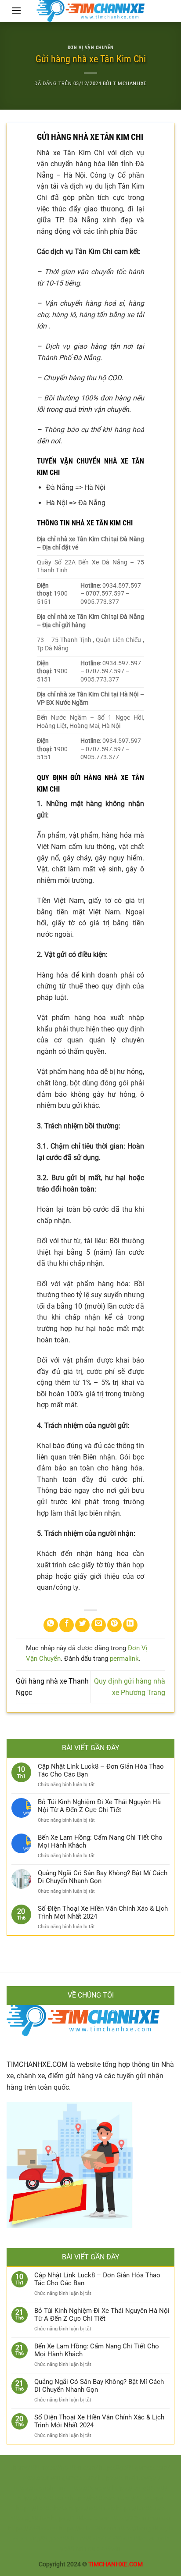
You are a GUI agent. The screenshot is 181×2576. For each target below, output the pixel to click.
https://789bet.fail (33, 2528)
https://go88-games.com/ (135, 2468)
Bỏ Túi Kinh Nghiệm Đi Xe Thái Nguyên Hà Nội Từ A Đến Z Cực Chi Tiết (99, 1806)
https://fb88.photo (42, 2508)
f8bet (141, 2539)
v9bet (20, 2539)
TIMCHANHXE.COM (37, 2064)
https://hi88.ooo (92, 2498)
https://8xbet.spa (140, 2498)
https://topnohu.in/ (41, 2488)
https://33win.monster (141, 2518)
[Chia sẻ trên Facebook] (67, 1625)
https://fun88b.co (141, 2508)
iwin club (87, 2549)
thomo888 (25, 2468)
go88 (67, 2549)
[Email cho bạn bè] (99, 1625)
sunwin (159, 2539)
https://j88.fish (30, 2518)
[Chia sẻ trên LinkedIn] (130, 1625)
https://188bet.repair (80, 2518)
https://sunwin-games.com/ (59, 2478)
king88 (38, 2539)
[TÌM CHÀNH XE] (90, 11)
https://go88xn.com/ (70, 2468)
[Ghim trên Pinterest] (114, 1625)
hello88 (81, 2539)
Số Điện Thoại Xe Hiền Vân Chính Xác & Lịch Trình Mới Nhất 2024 (103, 1912)
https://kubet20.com (87, 2528)
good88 (59, 2539)
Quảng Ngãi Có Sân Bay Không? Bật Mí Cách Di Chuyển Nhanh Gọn (103, 1877)
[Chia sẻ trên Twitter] (82, 1625)
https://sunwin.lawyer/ (130, 2478)
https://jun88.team (43, 2498)
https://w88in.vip (92, 2508)
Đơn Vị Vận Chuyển (91, 48)
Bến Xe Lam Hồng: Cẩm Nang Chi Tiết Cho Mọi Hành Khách (100, 1841)
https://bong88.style (145, 2528)
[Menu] (16, 10)
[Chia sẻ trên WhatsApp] (51, 1625)
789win (122, 2539)
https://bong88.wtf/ (140, 2488)
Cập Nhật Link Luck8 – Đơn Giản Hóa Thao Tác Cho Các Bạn (101, 1770)
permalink (124, 1659)
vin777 (101, 2539)
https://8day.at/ (90, 2488)
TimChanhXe (130, 84)
